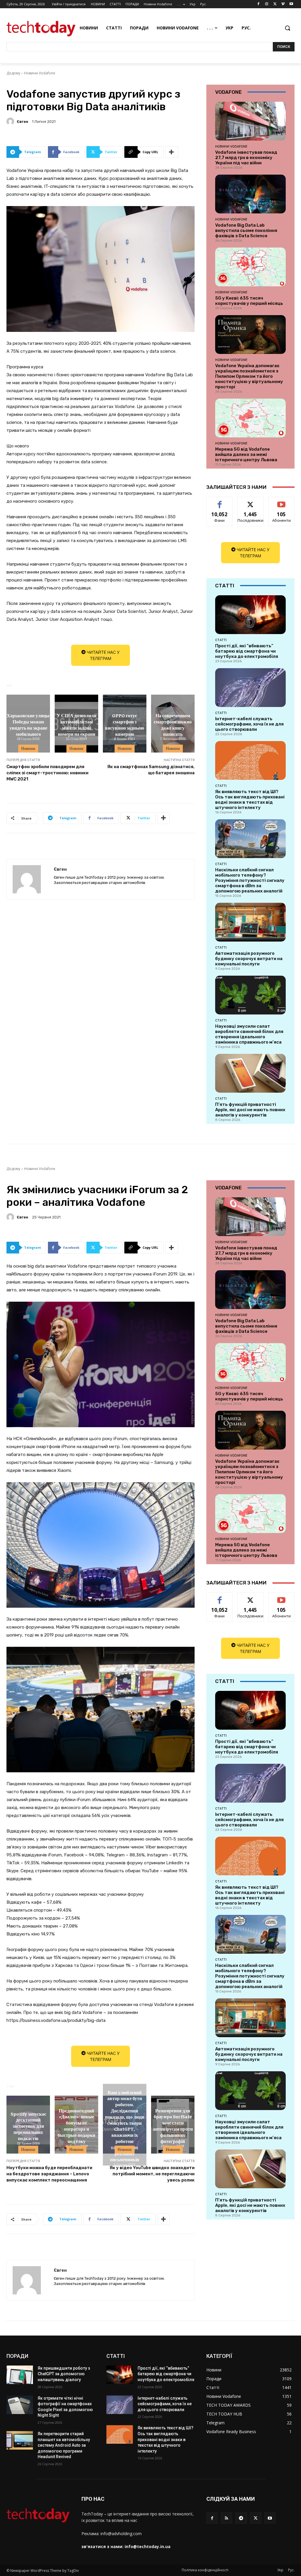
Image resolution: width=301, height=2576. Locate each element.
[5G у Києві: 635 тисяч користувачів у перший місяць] (250, 267)
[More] (172, 152)
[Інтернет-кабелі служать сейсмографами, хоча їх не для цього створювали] (250, 688)
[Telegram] (241, 2518)
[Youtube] (291, 4)
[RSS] (226, 2518)
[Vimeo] (283, 4)
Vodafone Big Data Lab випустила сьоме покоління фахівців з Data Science (246, 230)
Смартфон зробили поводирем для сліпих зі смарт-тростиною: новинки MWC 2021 (47, 773)
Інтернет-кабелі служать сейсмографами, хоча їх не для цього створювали (249, 724)
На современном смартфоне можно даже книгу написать (173, 724)
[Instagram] (267, 4)
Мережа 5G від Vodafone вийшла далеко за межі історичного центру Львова (246, 454)
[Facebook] (259, 4)
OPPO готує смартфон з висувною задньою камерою (124, 724)
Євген (22, 122)
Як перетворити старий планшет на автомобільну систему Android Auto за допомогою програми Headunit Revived (64, 2445)
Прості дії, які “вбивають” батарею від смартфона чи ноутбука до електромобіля (247, 651)
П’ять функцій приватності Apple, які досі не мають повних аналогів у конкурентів (250, 1110)
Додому (13, 73)
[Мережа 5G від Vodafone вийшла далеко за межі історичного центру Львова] (250, 418)
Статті (221, 640)
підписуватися (284, 501)
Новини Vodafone (40, 73)
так (220, 501)
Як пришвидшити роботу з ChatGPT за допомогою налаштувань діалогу (64, 2374)
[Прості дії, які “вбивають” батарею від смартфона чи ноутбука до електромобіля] (250, 615)
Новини (28, 748)
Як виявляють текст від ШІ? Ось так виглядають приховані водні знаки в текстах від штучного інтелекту (250, 800)
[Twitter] (275, 4)
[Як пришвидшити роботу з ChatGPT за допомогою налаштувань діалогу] (20, 2375)
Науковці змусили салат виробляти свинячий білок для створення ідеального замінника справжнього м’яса (249, 1034)
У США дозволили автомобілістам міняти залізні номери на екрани (77, 724)
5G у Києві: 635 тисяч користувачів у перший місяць (249, 301)
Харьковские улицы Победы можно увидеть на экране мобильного (28, 724)
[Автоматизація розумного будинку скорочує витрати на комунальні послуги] (250, 922)
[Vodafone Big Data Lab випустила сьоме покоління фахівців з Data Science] (250, 194)
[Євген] (11, 121)
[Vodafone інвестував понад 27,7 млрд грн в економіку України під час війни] (250, 121)
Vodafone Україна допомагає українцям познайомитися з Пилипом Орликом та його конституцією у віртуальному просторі (249, 376)
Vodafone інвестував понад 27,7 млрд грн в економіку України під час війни (246, 158)
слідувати (251, 501)
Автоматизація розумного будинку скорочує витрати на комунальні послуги (249, 959)
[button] (287, 28)
